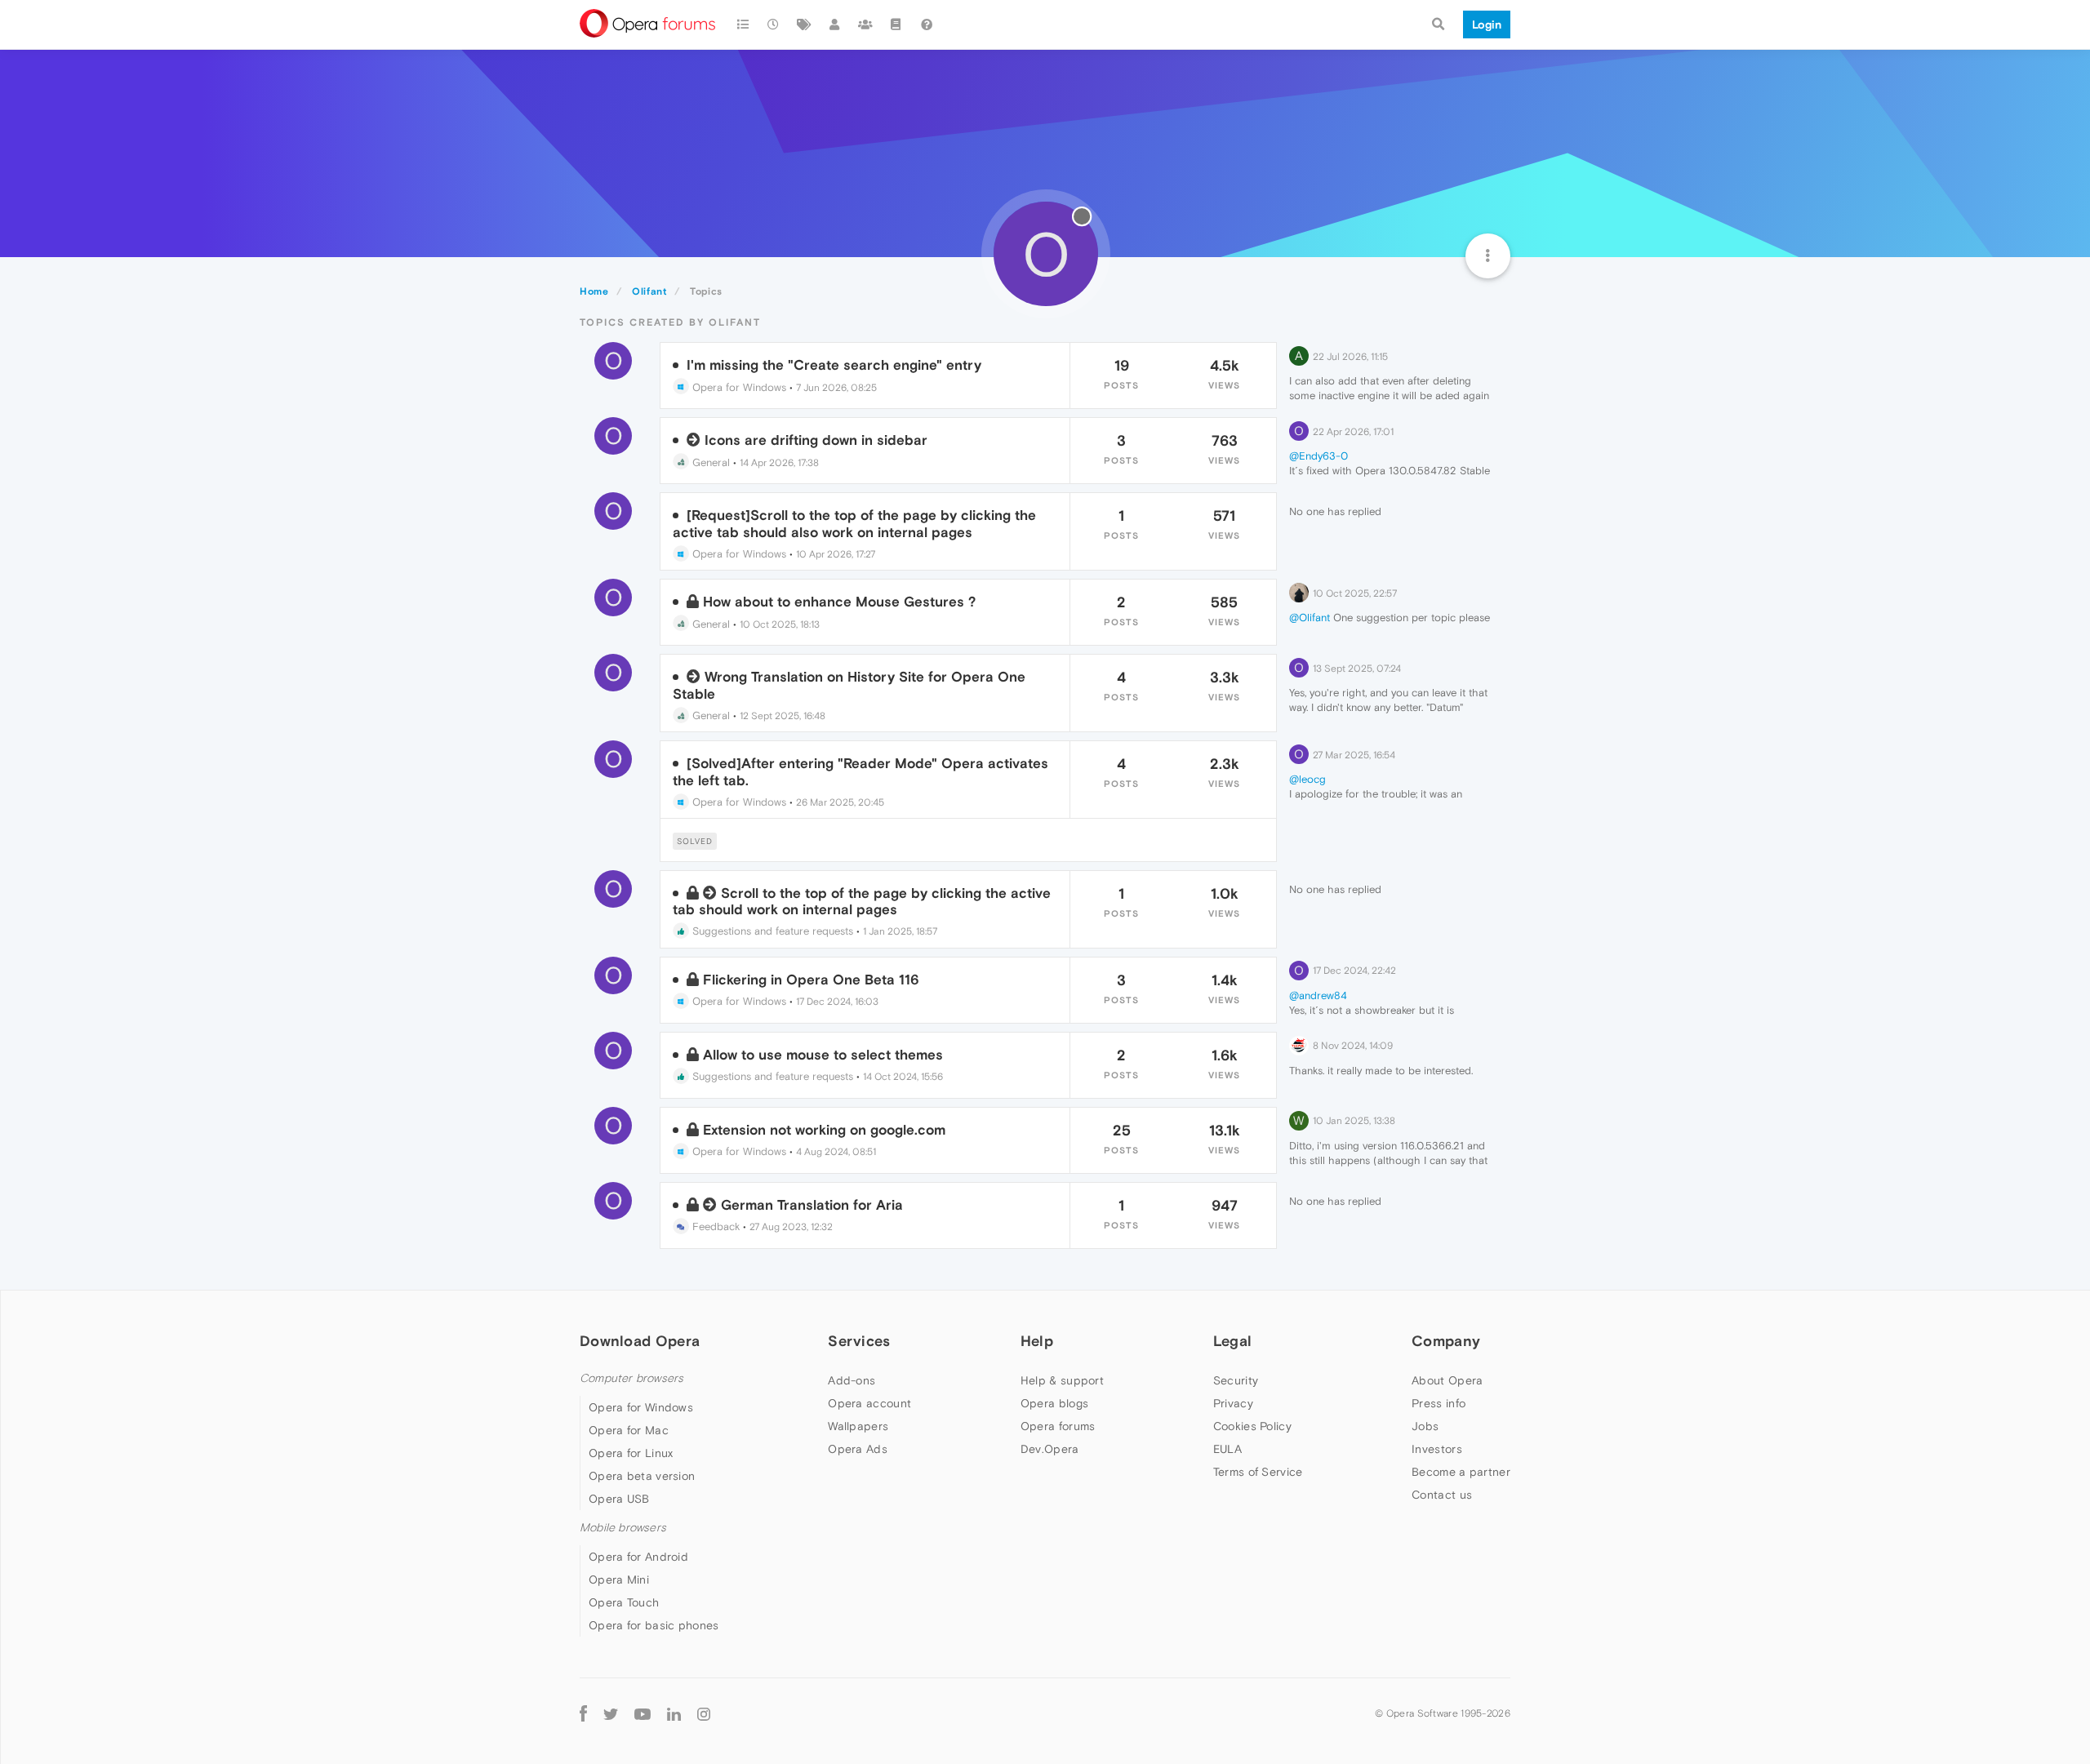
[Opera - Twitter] (611, 1713)
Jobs (1425, 1426)
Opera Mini (619, 1580)
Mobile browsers (623, 1528)
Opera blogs (1054, 1403)
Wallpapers (858, 1426)
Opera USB (619, 1499)
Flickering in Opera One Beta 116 (811, 980)
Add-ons (852, 1380)
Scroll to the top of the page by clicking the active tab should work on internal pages (862, 901)
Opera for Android (638, 1557)
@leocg (1307, 779)
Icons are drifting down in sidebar (816, 440)
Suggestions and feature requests (771, 931)
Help (1037, 1341)
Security (1236, 1380)
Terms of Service (1258, 1472)
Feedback (714, 1226)
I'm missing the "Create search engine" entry (834, 365)
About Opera (1447, 1380)
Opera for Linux (631, 1453)
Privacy (1233, 1403)
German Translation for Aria (812, 1205)
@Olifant (1310, 618)
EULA (1227, 1449)
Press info (1439, 1403)
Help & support (1062, 1380)
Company (1446, 1341)
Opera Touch (624, 1602)
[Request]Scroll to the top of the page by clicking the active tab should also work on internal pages (854, 523)
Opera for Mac (629, 1430)
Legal (1233, 1341)
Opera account (869, 1403)
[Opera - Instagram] (704, 1713)
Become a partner (1461, 1472)
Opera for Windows (738, 387)
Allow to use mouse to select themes (823, 1055)
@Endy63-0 (1318, 456)
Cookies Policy (1252, 1426)
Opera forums (1058, 1426)
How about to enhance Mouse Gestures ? (839, 602)
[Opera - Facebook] (583, 1713)
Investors (1437, 1449)
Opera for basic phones (654, 1625)
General (709, 462)
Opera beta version (642, 1476)
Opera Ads (858, 1449)
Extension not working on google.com (824, 1130)
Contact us (1442, 1495)
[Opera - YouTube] (643, 1713)
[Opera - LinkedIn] (674, 1713)
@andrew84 (1318, 995)
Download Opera (640, 1341)
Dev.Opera (1050, 1449)
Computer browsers (631, 1378)
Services (859, 1341)
